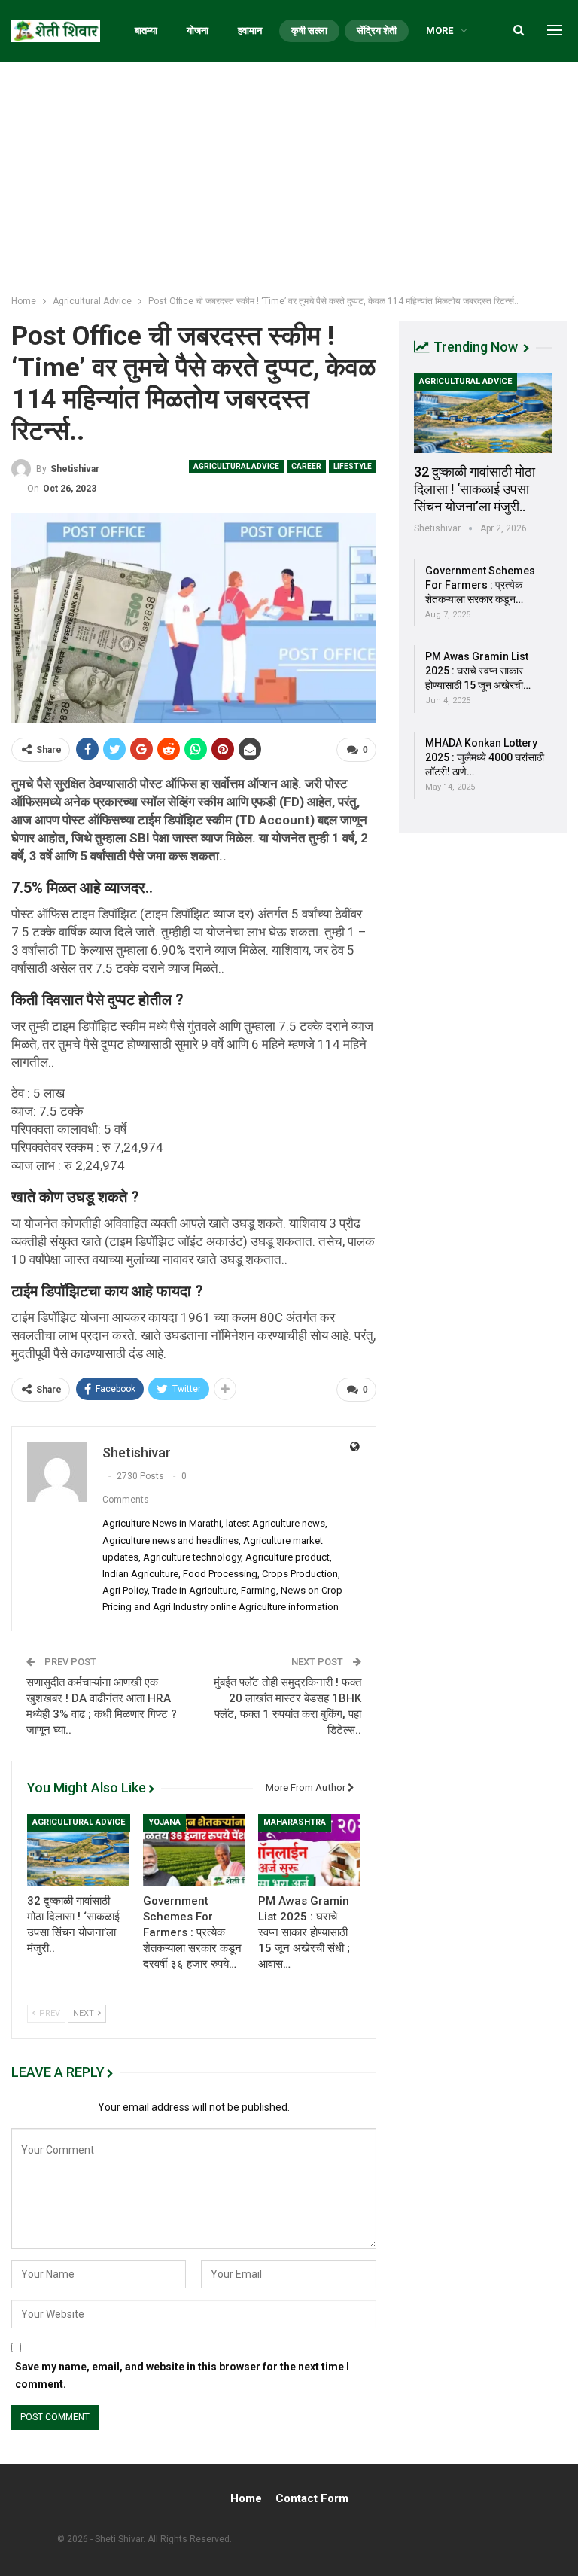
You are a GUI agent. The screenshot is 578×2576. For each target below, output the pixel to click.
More (440, 30)
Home (246, 2498)
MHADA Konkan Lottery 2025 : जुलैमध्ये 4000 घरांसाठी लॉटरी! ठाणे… (485, 757)
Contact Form (312, 2498)
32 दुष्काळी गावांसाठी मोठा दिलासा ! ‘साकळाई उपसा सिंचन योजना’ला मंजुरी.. (475, 489)
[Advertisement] (289, 175)
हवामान (250, 30)
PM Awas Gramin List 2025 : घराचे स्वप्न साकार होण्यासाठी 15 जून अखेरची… (478, 671)
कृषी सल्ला (309, 30)
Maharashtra (295, 1822)
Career (306, 466)
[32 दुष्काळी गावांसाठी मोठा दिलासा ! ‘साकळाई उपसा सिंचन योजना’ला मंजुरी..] (78, 1850)
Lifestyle (353, 466)
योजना (198, 30)
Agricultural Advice (236, 466)
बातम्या (146, 30)
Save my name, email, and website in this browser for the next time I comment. (182, 2376)
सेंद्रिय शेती (377, 30)
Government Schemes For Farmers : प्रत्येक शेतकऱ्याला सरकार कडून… (480, 585)
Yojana (164, 1822)
